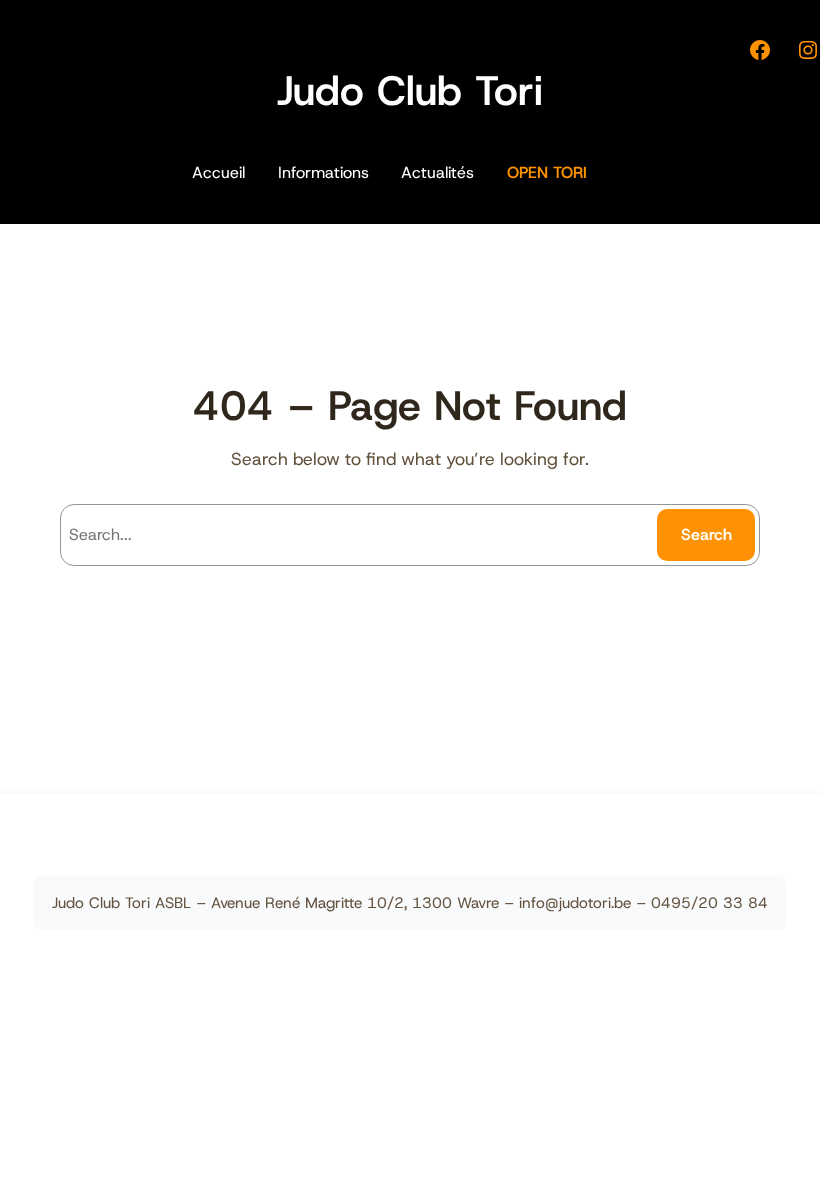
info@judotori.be (575, 903)
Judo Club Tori (410, 90)
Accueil (218, 172)
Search (706, 534)
